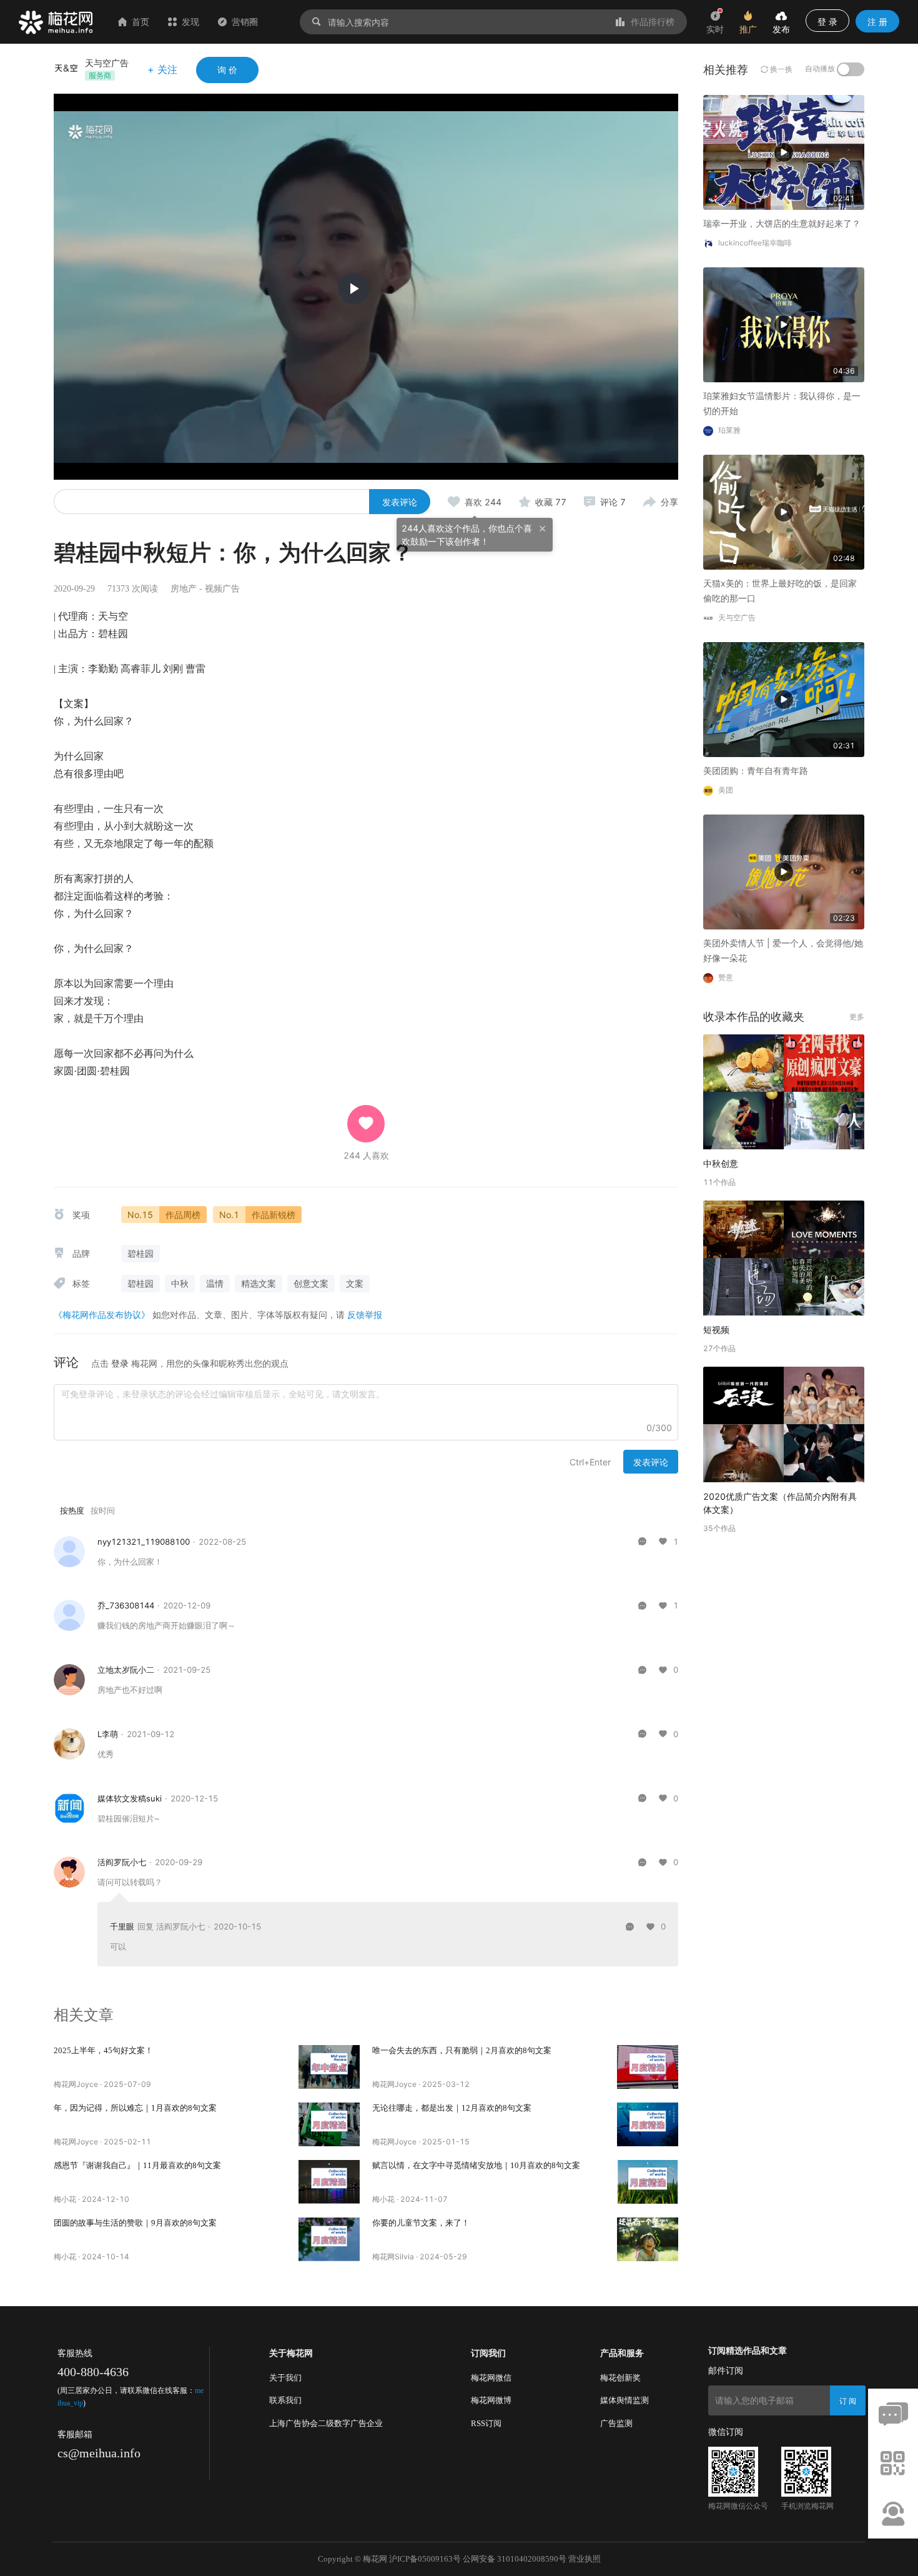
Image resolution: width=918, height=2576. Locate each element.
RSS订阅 (486, 2423)
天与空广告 (107, 63)
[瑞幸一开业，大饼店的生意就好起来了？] (784, 151)
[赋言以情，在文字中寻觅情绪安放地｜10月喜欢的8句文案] (648, 2182)
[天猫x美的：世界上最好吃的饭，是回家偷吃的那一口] (784, 511)
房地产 (184, 589)
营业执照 (585, 2559)
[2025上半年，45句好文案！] (329, 2067)
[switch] (851, 69)
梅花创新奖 (620, 2378)
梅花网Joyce (76, 2084)
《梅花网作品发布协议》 (102, 1315)
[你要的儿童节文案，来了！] (648, 2239)
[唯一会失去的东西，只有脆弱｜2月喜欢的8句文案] (648, 2067)
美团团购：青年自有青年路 (756, 770)
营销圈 (245, 22)
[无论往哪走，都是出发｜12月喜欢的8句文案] (648, 2124)
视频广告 (222, 589)
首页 (141, 22)
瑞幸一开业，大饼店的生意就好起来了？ (782, 223)
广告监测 (616, 2423)
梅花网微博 (491, 2400)
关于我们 (285, 2378)
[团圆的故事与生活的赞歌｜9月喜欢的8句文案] (329, 2239)
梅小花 (65, 2199)
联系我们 (285, 2400)
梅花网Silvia (393, 2256)
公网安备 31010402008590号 (515, 2559)
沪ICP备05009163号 (425, 2559)
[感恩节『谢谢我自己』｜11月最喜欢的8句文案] (329, 2182)
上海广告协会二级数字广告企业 (326, 2423)
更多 (857, 1017)
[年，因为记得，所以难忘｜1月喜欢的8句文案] (329, 2124)
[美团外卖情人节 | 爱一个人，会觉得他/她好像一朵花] (784, 871)
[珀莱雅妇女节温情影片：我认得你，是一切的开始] (784, 324)
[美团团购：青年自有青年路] (784, 699)
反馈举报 (365, 1315)
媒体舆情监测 (624, 2400)
